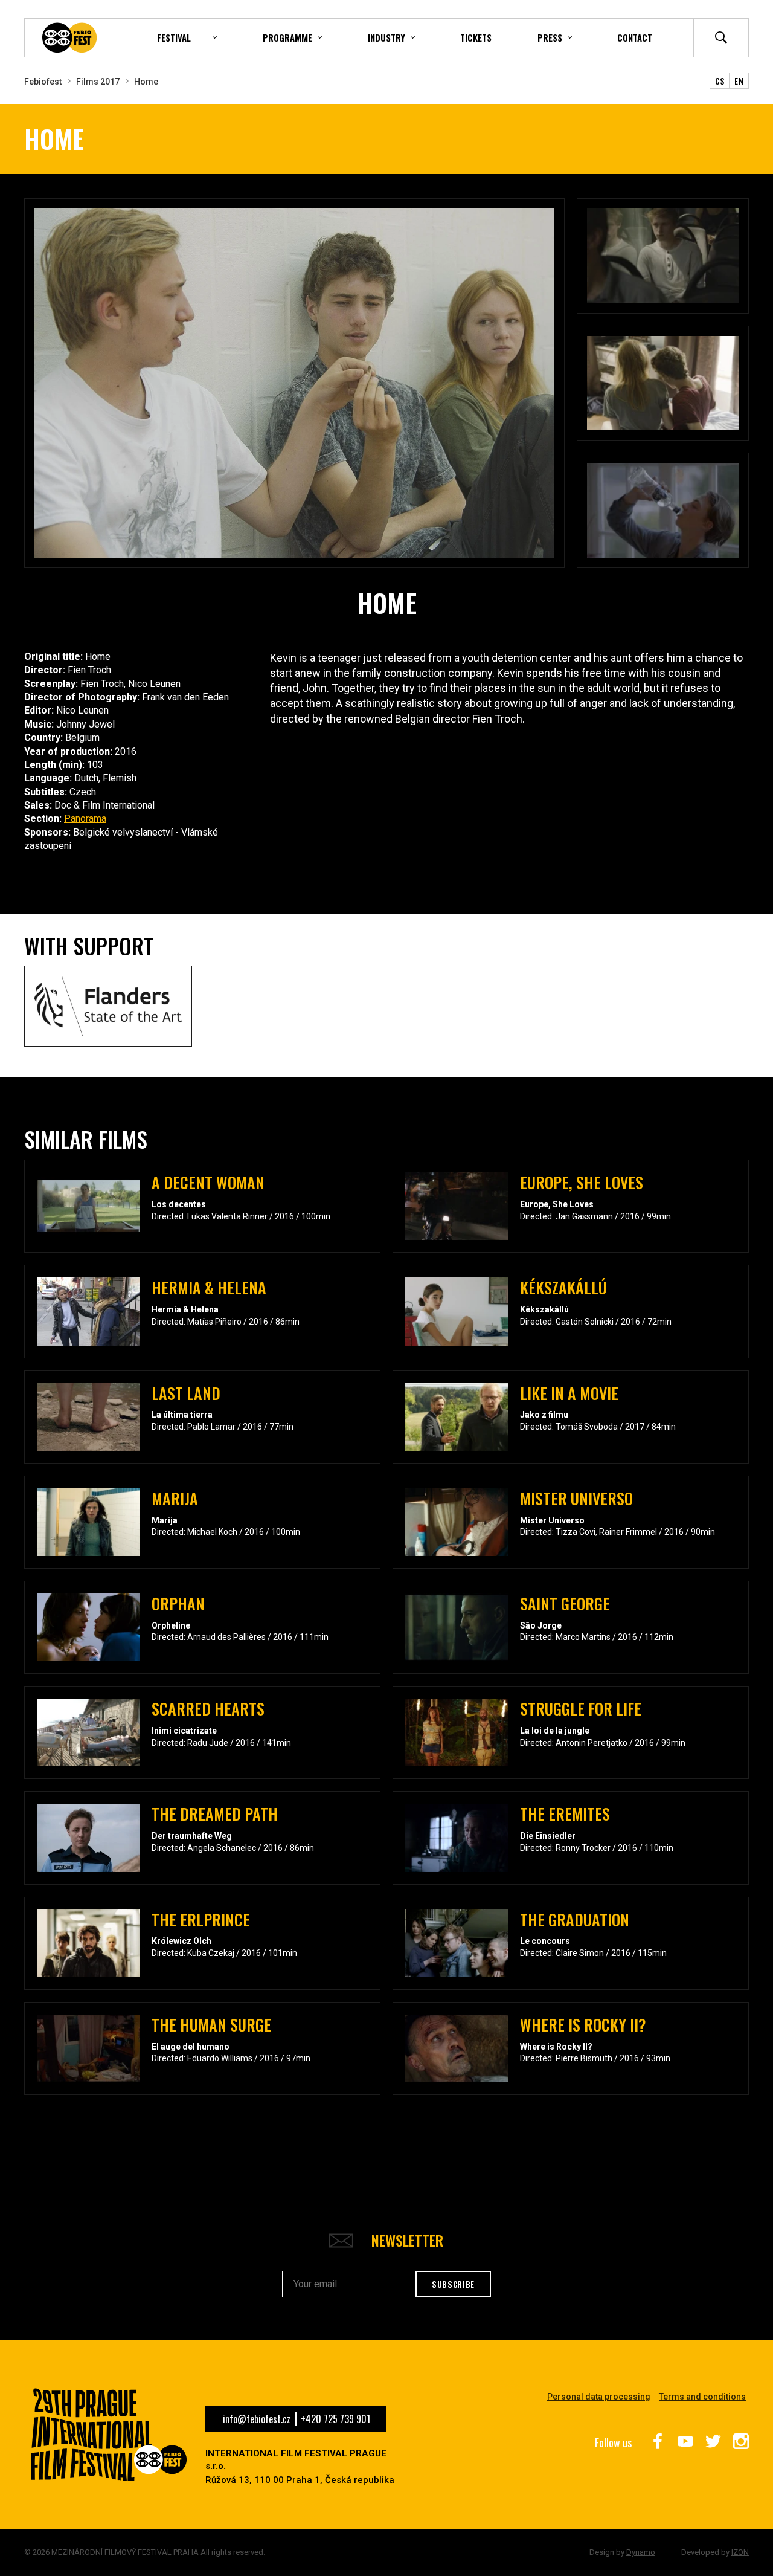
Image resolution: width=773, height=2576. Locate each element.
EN (739, 81)
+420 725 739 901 (335, 2419)
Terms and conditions (702, 2397)
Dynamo (641, 2552)
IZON (740, 2552)
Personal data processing (599, 2397)
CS (720, 81)
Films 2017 (98, 82)
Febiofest (43, 82)
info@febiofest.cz (257, 2419)
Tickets (476, 37)
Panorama (85, 818)
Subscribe (453, 2284)
